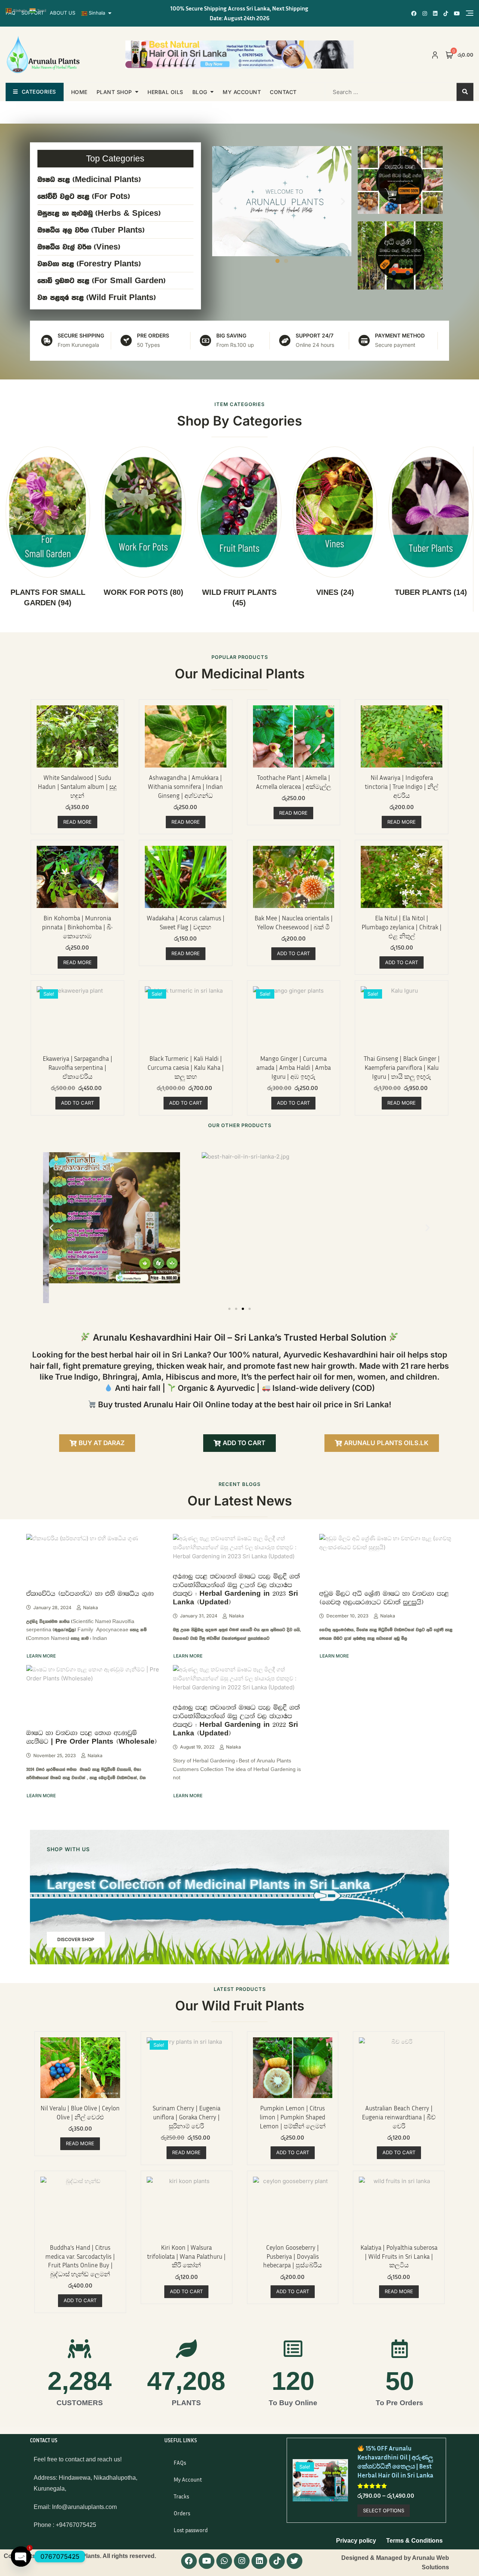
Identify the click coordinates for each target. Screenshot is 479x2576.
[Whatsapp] (224, 2561)
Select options (384, 2510)
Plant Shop (114, 92)
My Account (188, 2479)
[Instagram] (242, 2561)
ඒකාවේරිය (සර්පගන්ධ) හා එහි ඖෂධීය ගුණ (90, 1593)
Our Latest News (240, 1501)
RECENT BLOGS (239, 1484)
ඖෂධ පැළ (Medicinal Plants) (89, 179)
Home (79, 92)
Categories (39, 92)
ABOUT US (62, 13)
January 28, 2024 (52, 1608)
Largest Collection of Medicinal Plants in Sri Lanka (208, 1884)
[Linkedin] (259, 2561)
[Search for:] (373, 92)
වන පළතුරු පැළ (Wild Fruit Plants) (97, 297)
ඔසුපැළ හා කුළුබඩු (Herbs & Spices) (99, 213)
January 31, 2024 (199, 1616)
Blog (200, 92)
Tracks (181, 2496)
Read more (77, 822)
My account (242, 92)
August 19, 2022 (197, 1747)
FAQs (180, 2463)
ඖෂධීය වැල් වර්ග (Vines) (79, 247)
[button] (221, 201)
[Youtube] (207, 2561)
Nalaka (91, 1608)
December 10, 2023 (347, 1616)
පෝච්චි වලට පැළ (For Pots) (84, 196)
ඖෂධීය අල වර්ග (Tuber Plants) (91, 230)
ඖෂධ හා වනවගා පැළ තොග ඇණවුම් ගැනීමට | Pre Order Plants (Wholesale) (92, 1737)
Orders (182, 2513)
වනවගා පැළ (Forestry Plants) (89, 264)
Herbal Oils (165, 92)
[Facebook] (189, 2561)
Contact (283, 92)
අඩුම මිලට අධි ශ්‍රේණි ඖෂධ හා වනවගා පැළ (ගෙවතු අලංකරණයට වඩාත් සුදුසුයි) (384, 1598)
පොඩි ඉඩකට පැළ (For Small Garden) (101, 281)
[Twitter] (295, 2561)
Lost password (191, 2530)
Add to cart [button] (293, 953)
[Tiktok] (277, 2561)
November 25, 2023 (55, 1755)
